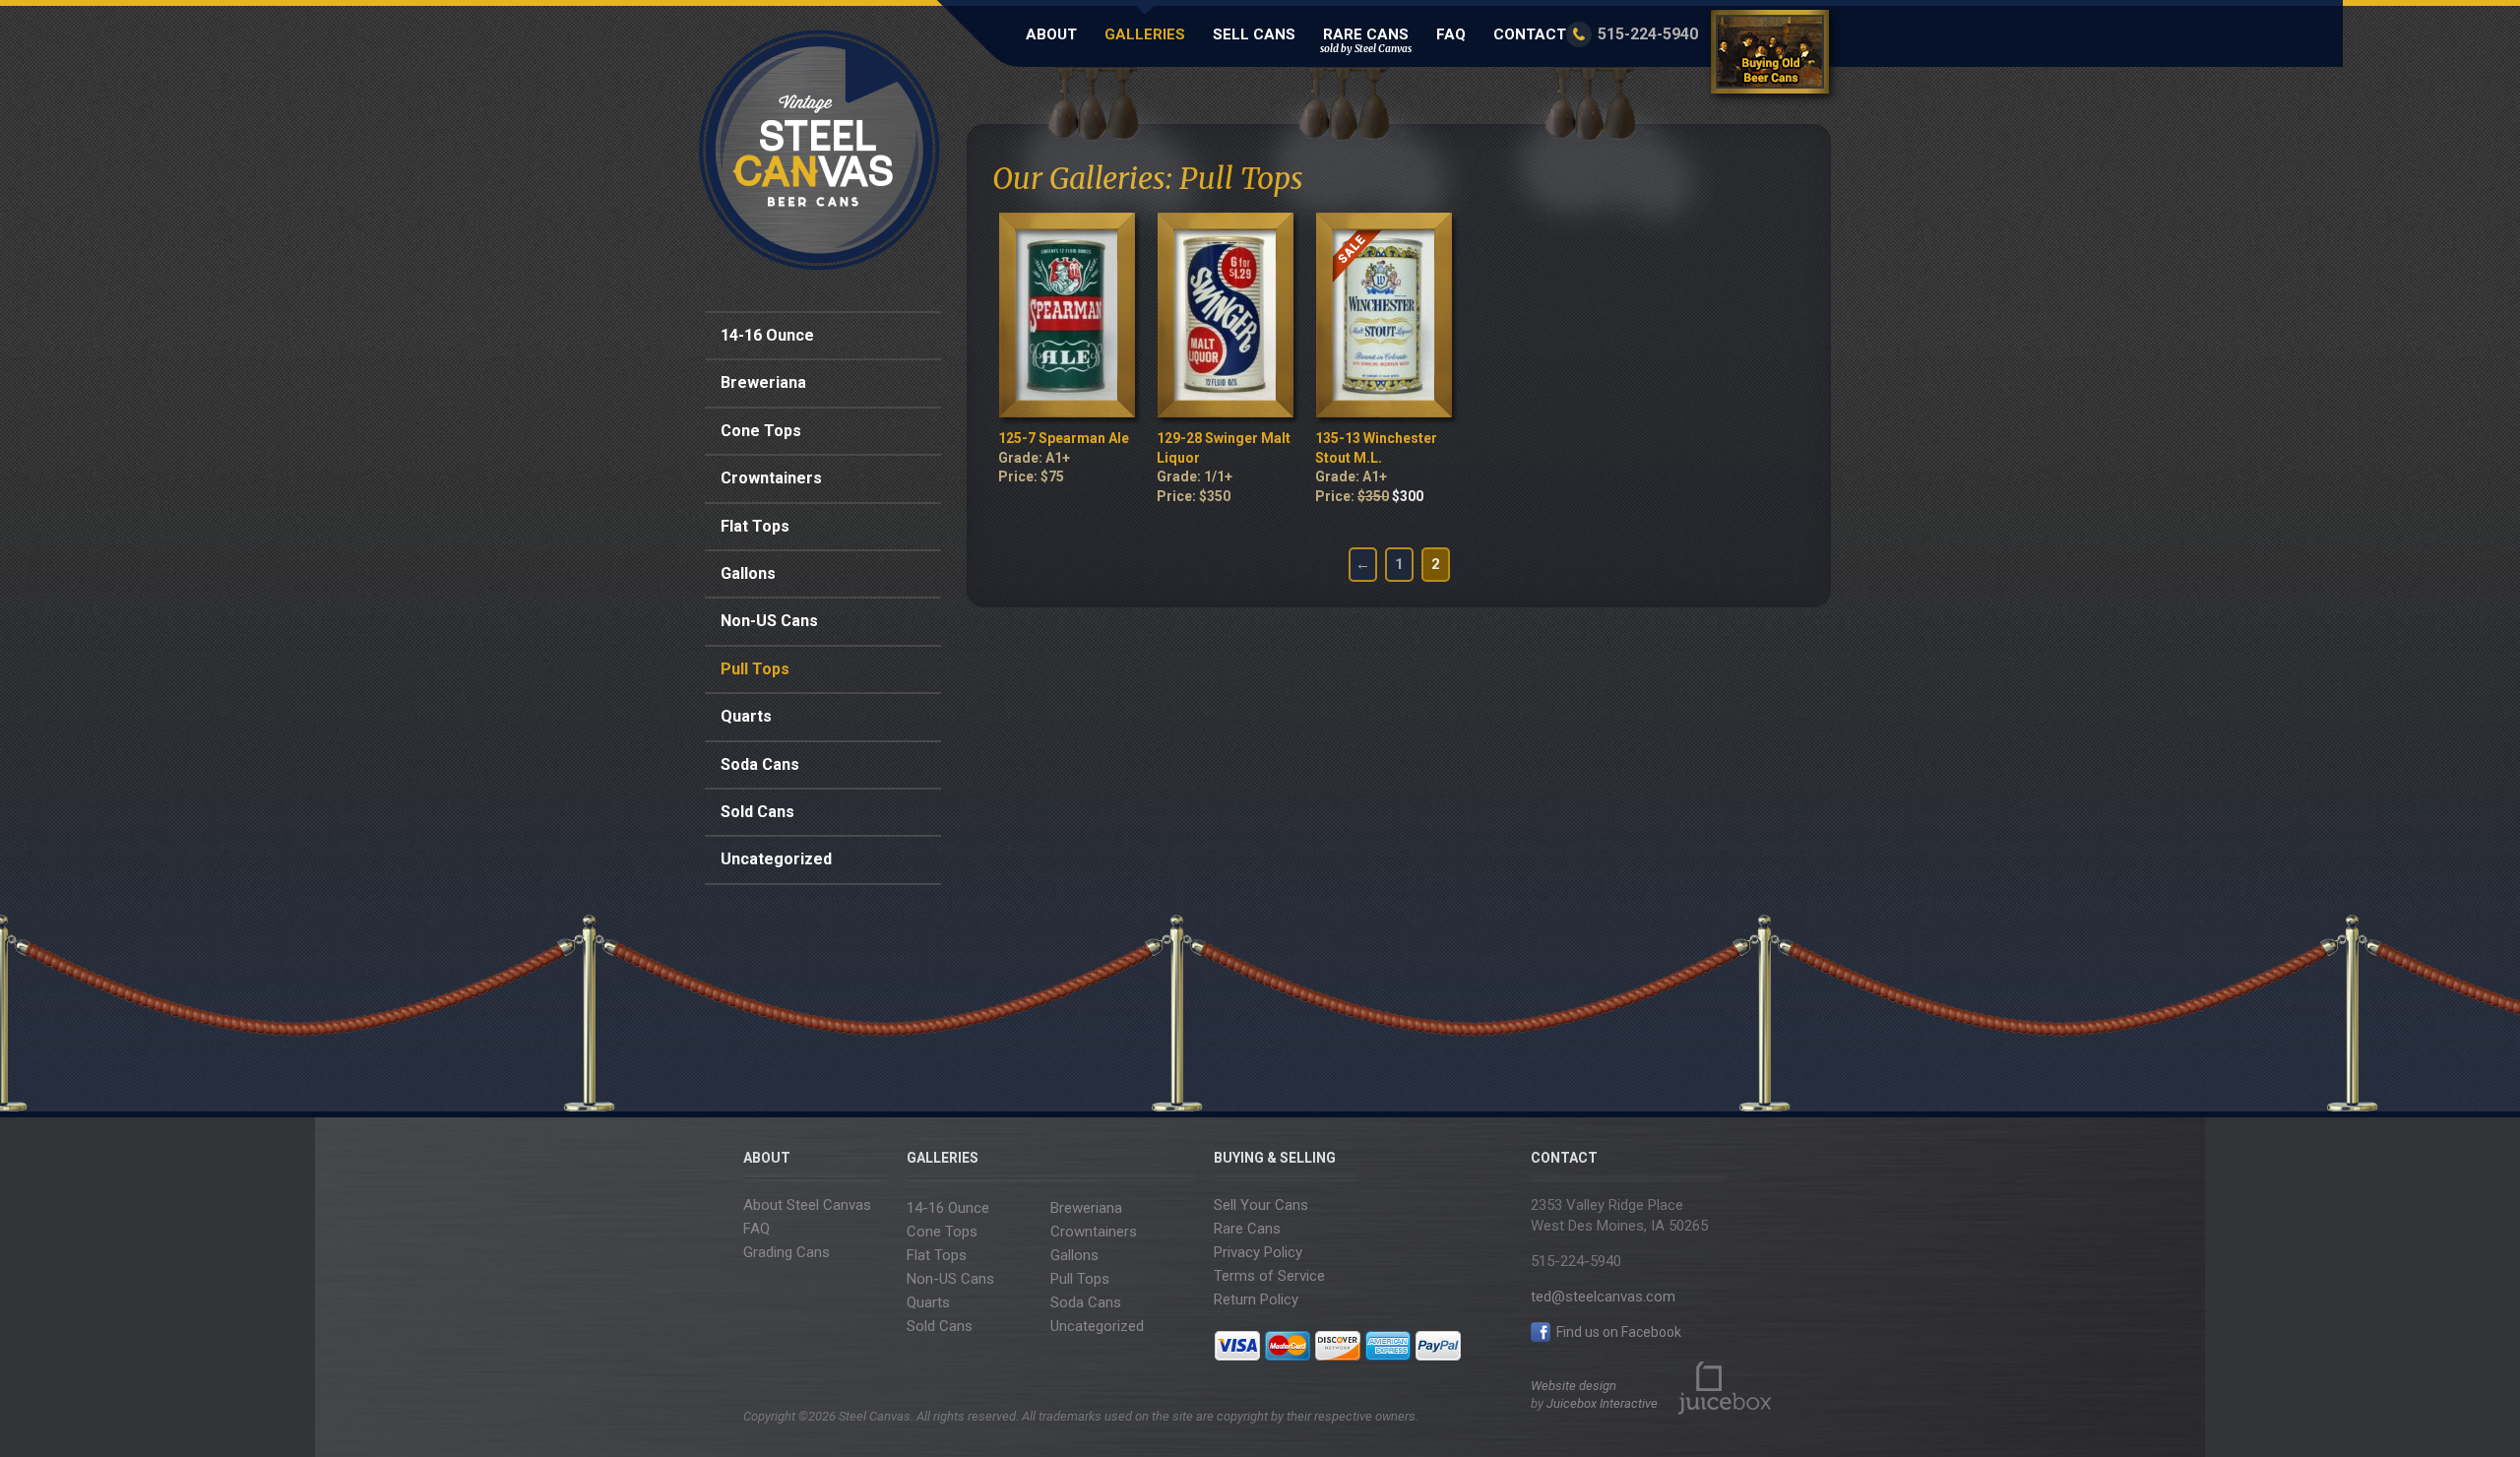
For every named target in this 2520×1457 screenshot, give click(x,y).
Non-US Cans (769, 621)
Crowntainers (771, 478)
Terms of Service (1269, 1276)
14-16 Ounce (767, 335)
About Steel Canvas (807, 1205)
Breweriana (763, 382)
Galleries (1145, 34)
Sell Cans (1254, 34)
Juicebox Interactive (1602, 1403)
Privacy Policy (1258, 1252)
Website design (1574, 1386)
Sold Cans (757, 812)
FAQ (1451, 34)
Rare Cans (1366, 40)
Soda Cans (760, 764)
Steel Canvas (819, 150)
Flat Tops (755, 526)
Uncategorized (776, 859)
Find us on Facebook (1617, 1332)
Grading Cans (787, 1252)
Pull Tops (755, 669)
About (1051, 34)
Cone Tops (761, 431)
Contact (1530, 34)
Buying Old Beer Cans (1773, 56)
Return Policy (1256, 1299)
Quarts (746, 716)
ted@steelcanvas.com (1603, 1297)
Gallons (748, 573)
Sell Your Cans (1261, 1205)
